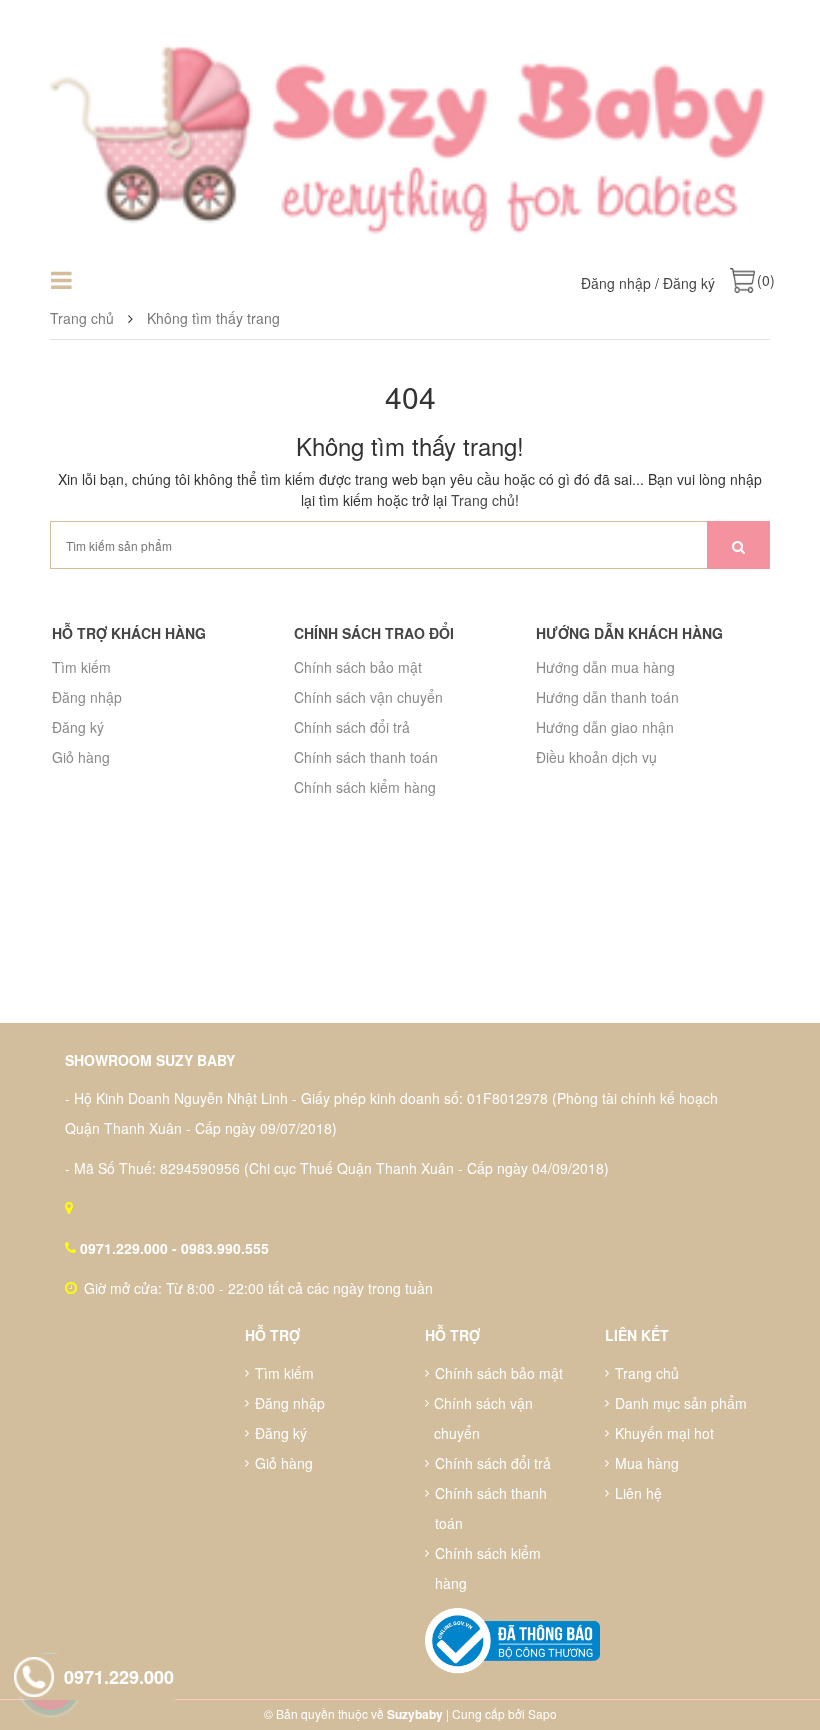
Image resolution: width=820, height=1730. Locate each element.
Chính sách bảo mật (358, 667)
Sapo (542, 1713)
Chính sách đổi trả (352, 727)
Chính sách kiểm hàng (365, 787)
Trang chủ (483, 500)
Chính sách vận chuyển (368, 697)
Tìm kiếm (81, 667)
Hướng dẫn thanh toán (607, 697)
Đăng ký (689, 283)
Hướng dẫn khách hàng (629, 633)
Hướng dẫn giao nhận (605, 727)
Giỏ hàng (81, 757)
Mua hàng (647, 1463)
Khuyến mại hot (664, 1433)
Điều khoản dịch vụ (596, 757)
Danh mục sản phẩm (681, 1403)
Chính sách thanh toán (366, 757)
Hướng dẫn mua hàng (605, 667)
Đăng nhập (616, 283)
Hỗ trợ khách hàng (129, 633)
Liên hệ (638, 1493)
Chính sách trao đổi (374, 633)
